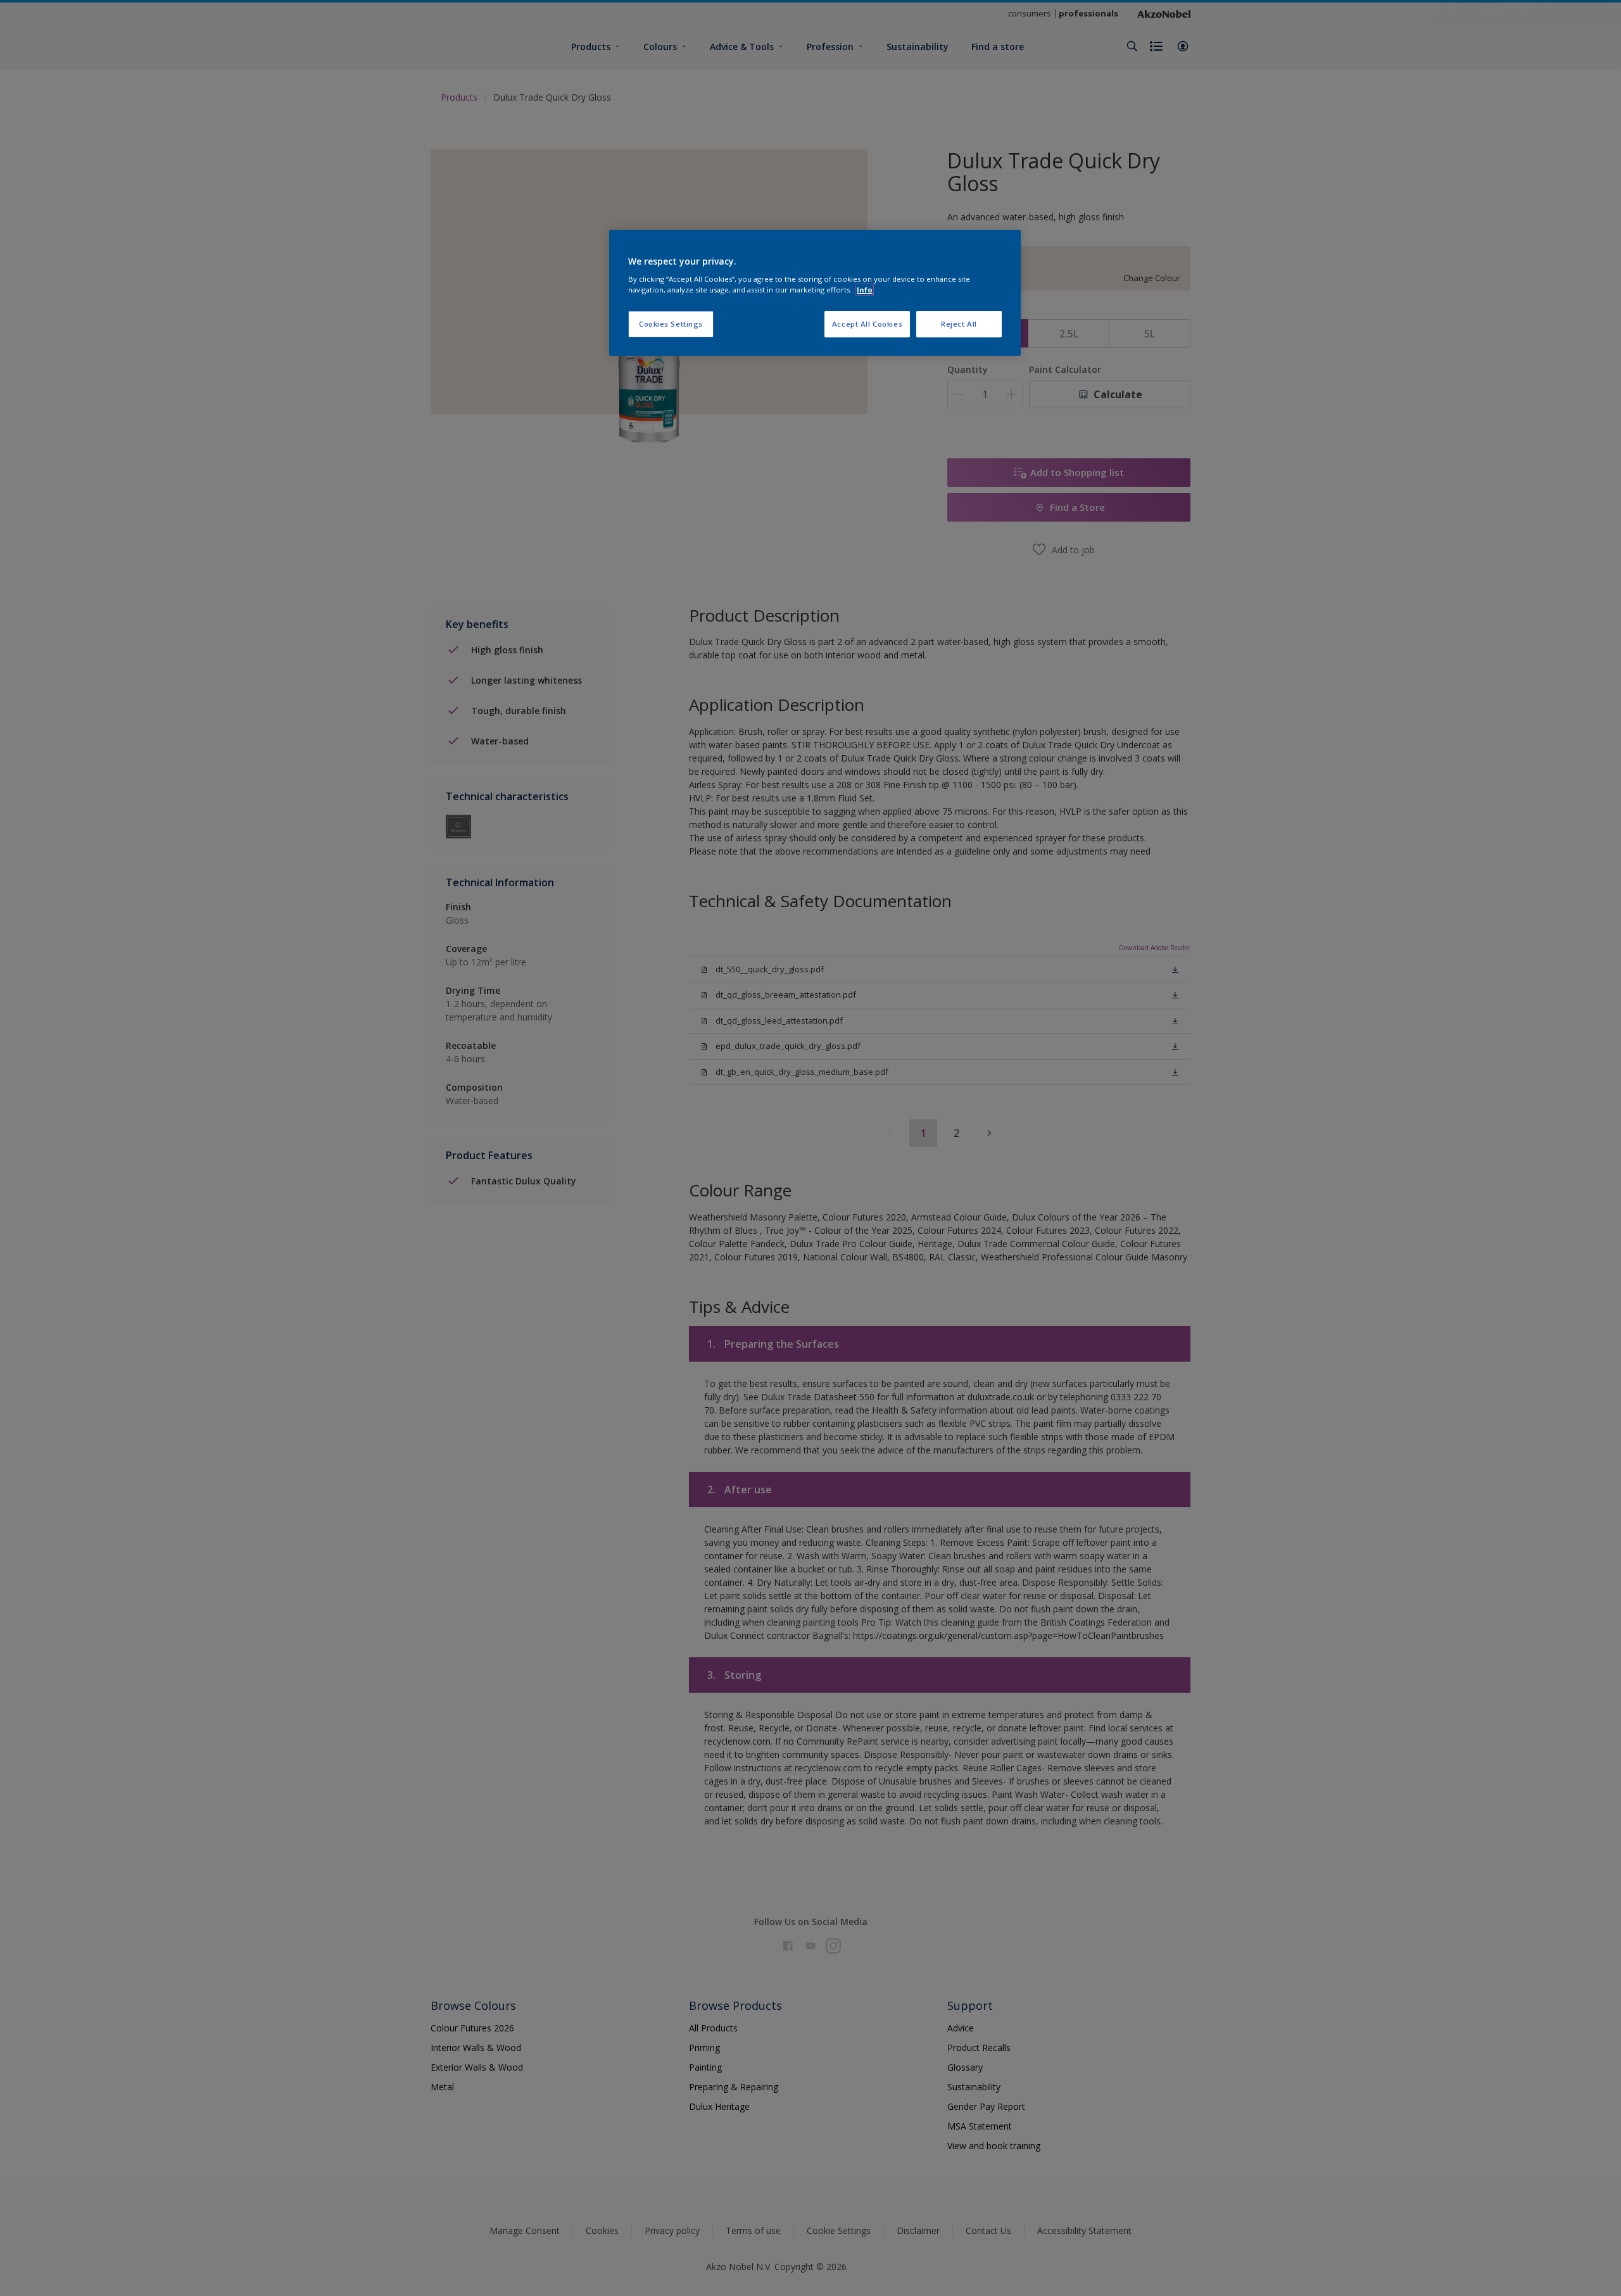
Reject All (959, 324)
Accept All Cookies (867, 324)
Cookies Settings (671, 324)
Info (865, 290)
